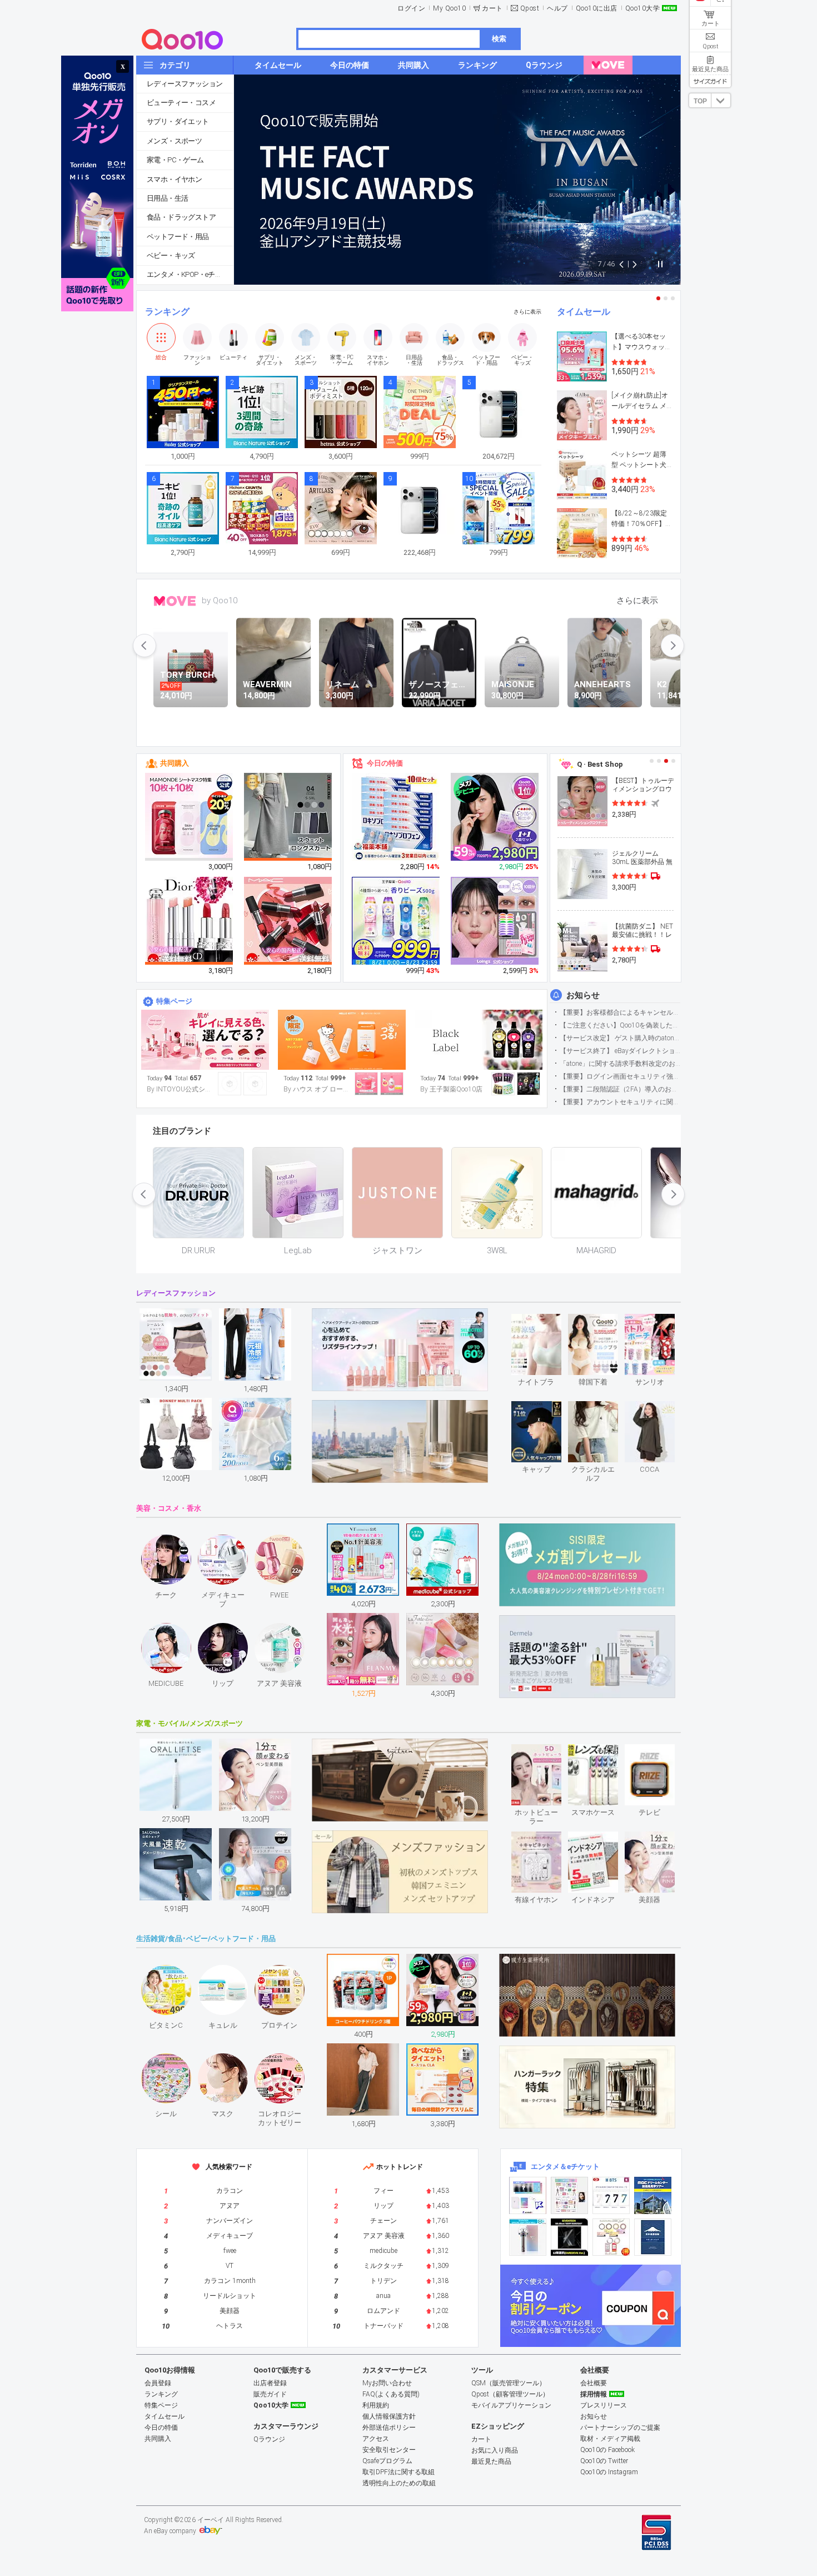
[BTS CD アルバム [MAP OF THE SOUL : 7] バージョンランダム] (611, 2195)
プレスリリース (604, 2405)
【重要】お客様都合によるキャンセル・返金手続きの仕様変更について (620, 1012)
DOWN (721, 100)
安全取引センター (389, 2450)
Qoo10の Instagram (609, 2472)
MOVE (175, 601)
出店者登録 (270, 2383)
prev (145, 646)
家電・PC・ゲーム (175, 160)
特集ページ (174, 1001)
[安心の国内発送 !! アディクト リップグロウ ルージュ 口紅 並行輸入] (190, 921)
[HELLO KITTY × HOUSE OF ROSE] (342, 1040)
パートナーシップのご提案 (620, 2428)
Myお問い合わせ (387, 2383)
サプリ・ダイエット (178, 121)
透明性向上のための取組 (399, 2483)
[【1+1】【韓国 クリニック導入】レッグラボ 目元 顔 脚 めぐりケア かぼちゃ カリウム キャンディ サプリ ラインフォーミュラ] (495, 817)
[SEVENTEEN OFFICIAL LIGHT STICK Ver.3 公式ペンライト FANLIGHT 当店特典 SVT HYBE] (528, 2237)
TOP (700, 101)
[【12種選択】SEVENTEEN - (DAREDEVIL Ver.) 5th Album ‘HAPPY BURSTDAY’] (569, 2237)
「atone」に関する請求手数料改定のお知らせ (620, 1064)
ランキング (167, 312)
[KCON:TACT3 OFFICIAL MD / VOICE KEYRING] (528, 2195)
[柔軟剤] (479, 1040)
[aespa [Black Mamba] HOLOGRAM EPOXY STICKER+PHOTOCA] (569, 2195)
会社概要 (594, 2383)
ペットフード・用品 (178, 237)
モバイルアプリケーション (511, 2405)
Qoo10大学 (643, 8)
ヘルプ (557, 8)
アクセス (376, 2439)
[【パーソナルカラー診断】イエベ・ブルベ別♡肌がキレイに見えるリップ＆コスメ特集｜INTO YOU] (205, 1040)
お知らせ (583, 995)
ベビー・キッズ (171, 255)
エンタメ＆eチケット (565, 2166)
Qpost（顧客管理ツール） (510, 2394)
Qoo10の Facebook (607, 2450)
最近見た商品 (491, 2461)
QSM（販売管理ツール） (509, 2383)
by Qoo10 (220, 600)
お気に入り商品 (495, 2450)
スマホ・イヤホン (174, 179)
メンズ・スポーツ (174, 141)
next (672, 646)
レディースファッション (185, 84)
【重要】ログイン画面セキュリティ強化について (620, 1076)
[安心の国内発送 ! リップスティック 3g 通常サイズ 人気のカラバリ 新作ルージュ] (288, 921)
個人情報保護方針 (389, 2416)
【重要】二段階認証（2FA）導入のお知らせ (620, 1089)
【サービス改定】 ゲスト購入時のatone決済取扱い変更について (620, 1038)
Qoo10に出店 (597, 8)
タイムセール (584, 312)
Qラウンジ (269, 2439)
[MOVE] (608, 65)
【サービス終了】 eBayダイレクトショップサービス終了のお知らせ (620, 1051)
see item (546, 1322)
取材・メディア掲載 (610, 2439)
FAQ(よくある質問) (391, 2394)
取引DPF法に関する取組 (398, 2472)
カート (492, 8)
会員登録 (158, 2383)
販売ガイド (270, 2394)
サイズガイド (710, 81)
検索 (499, 39)
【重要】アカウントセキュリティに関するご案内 (620, 1102)
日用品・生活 (167, 198)
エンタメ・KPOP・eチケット (190, 274)
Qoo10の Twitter (604, 2461)
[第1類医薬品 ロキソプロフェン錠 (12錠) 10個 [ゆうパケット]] (396, 817)
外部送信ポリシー (389, 2428)
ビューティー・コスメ (181, 103)
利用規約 (376, 2405)
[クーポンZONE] (591, 2306)
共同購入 (175, 763)
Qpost (530, 8)
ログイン (411, 8)
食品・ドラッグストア (181, 217)
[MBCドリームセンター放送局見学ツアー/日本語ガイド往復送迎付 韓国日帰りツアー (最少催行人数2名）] (653, 2195)
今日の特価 (385, 763)
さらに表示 (527, 312)
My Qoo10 (449, 8)
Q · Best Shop (600, 764)
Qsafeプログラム (387, 2461)
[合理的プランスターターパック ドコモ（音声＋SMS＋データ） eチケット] (653, 2237)
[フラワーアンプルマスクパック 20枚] (190, 817)
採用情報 (594, 2394)
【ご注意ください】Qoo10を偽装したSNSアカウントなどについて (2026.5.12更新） (620, 1025)
